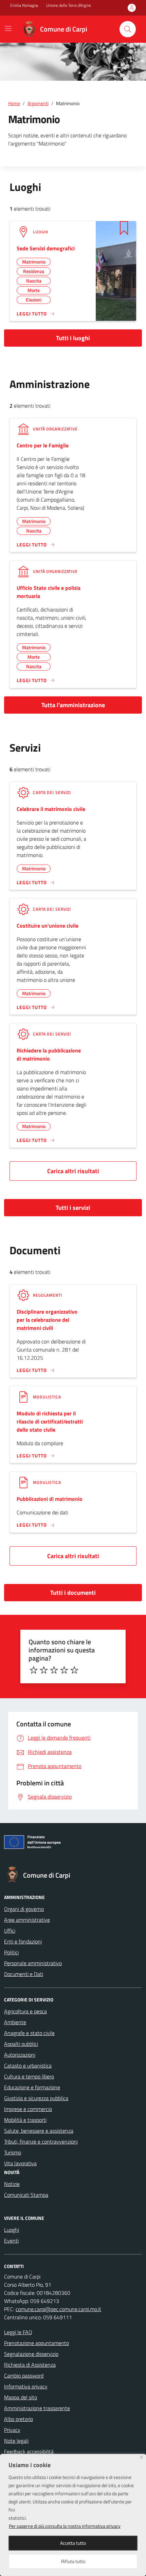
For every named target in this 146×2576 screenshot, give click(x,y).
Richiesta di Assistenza (30, 2365)
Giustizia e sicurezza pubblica (36, 2098)
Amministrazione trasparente (37, 2408)
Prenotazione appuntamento (36, 2343)
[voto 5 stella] (74, 1670)
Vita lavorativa (20, 2163)
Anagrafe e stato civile (29, 2033)
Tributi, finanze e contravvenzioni (41, 2142)
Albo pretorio (19, 2419)
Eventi (11, 2241)
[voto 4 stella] (64, 1670)
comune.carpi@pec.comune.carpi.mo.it (58, 2309)
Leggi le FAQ (18, 2332)
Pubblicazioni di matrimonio (50, 1499)
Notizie (12, 2184)
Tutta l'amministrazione (73, 705)
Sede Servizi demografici (46, 248)
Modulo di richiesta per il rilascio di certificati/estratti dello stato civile (50, 1421)
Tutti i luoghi (73, 338)
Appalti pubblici (21, 2044)
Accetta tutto (73, 2543)
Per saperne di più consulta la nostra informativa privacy (65, 2526)
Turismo (13, 2152)
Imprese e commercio (28, 2109)
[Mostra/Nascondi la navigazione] (8, 28)
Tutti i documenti (73, 1593)
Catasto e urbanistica (28, 2066)
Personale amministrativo (33, 1963)
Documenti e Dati (24, 1974)
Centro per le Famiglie (43, 445)
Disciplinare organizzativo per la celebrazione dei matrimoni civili (47, 1320)
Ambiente (15, 2022)
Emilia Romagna (24, 5)
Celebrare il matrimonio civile (51, 809)
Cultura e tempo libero (29, 2076)
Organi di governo (24, 1909)
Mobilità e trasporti (25, 2120)
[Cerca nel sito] (128, 29)
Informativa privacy (26, 2386)
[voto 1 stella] (34, 1670)
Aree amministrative (27, 1920)
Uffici (10, 1931)
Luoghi (12, 2230)
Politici (11, 1952)
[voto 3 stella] (54, 1670)
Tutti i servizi (73, 1208)
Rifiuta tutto (73, 2561)
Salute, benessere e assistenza (39, 2131)
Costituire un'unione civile (48, 926)
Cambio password (24, 2376)
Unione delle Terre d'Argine (69, 5)
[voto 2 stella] (44, 1670)
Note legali (16, 2441)
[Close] (141, 2457)
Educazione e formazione (32, 2087)
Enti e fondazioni (23, 1941)
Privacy (12, 2430)
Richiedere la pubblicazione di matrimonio (49, 1054)
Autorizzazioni (20, 2055)
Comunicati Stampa (26, 2195)
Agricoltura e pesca (25, 2011)
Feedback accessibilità (29, 2452)
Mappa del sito (21, 2397)
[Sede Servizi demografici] (116, 270)
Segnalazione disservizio (31, 2354)
